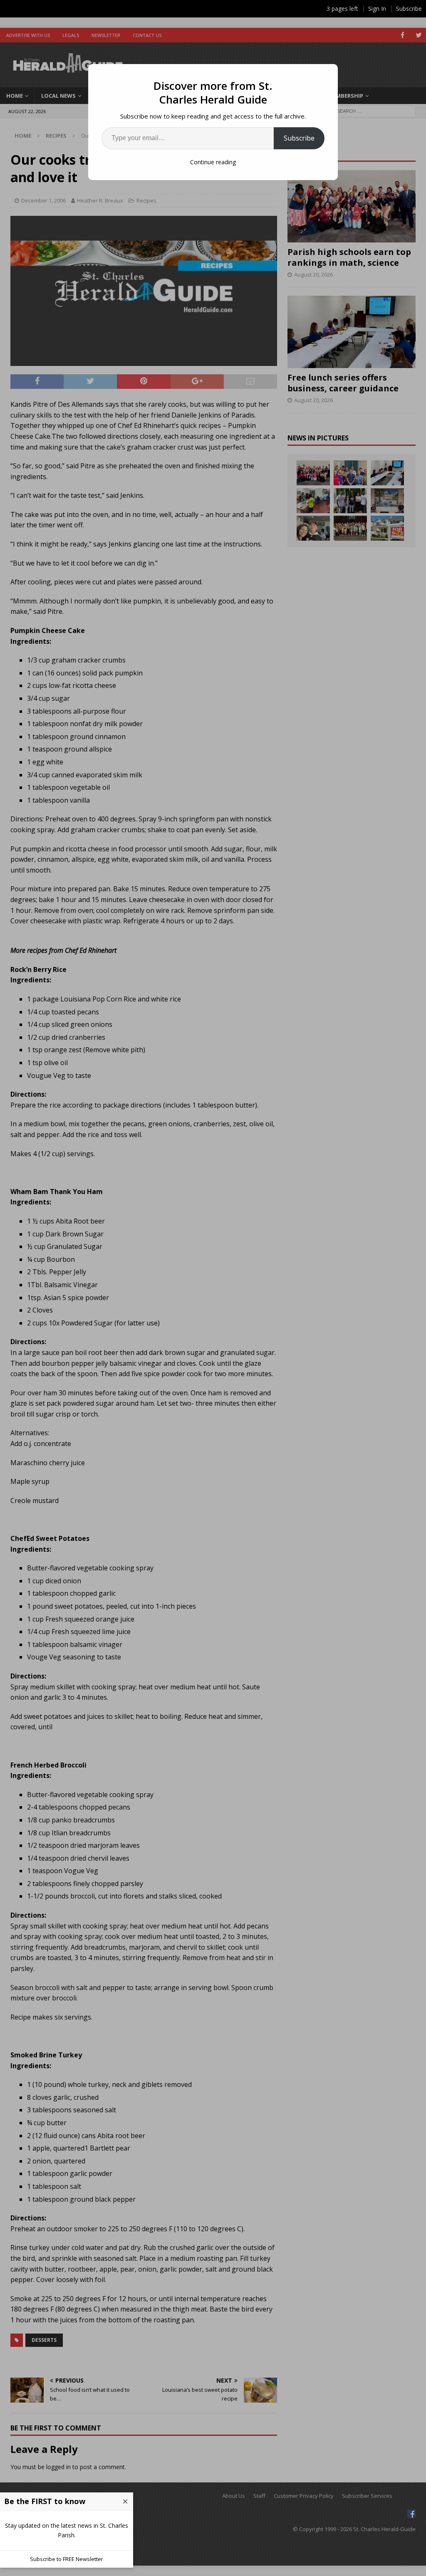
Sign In (377, 9)
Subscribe (299, 138)
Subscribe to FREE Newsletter (67, 2559)
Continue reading (213, 162)
